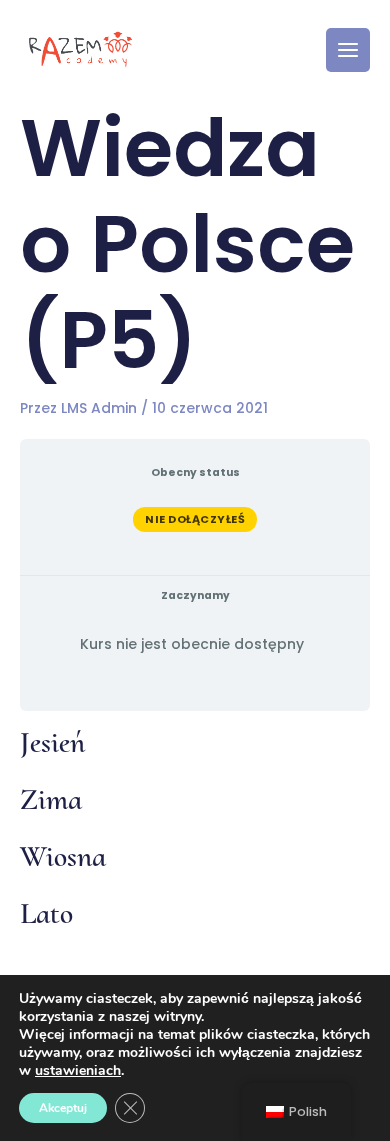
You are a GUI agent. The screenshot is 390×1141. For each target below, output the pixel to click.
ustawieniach (78, 1071)
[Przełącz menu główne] (348, 50)
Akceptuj (63, 1108)
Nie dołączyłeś (195, 519)
